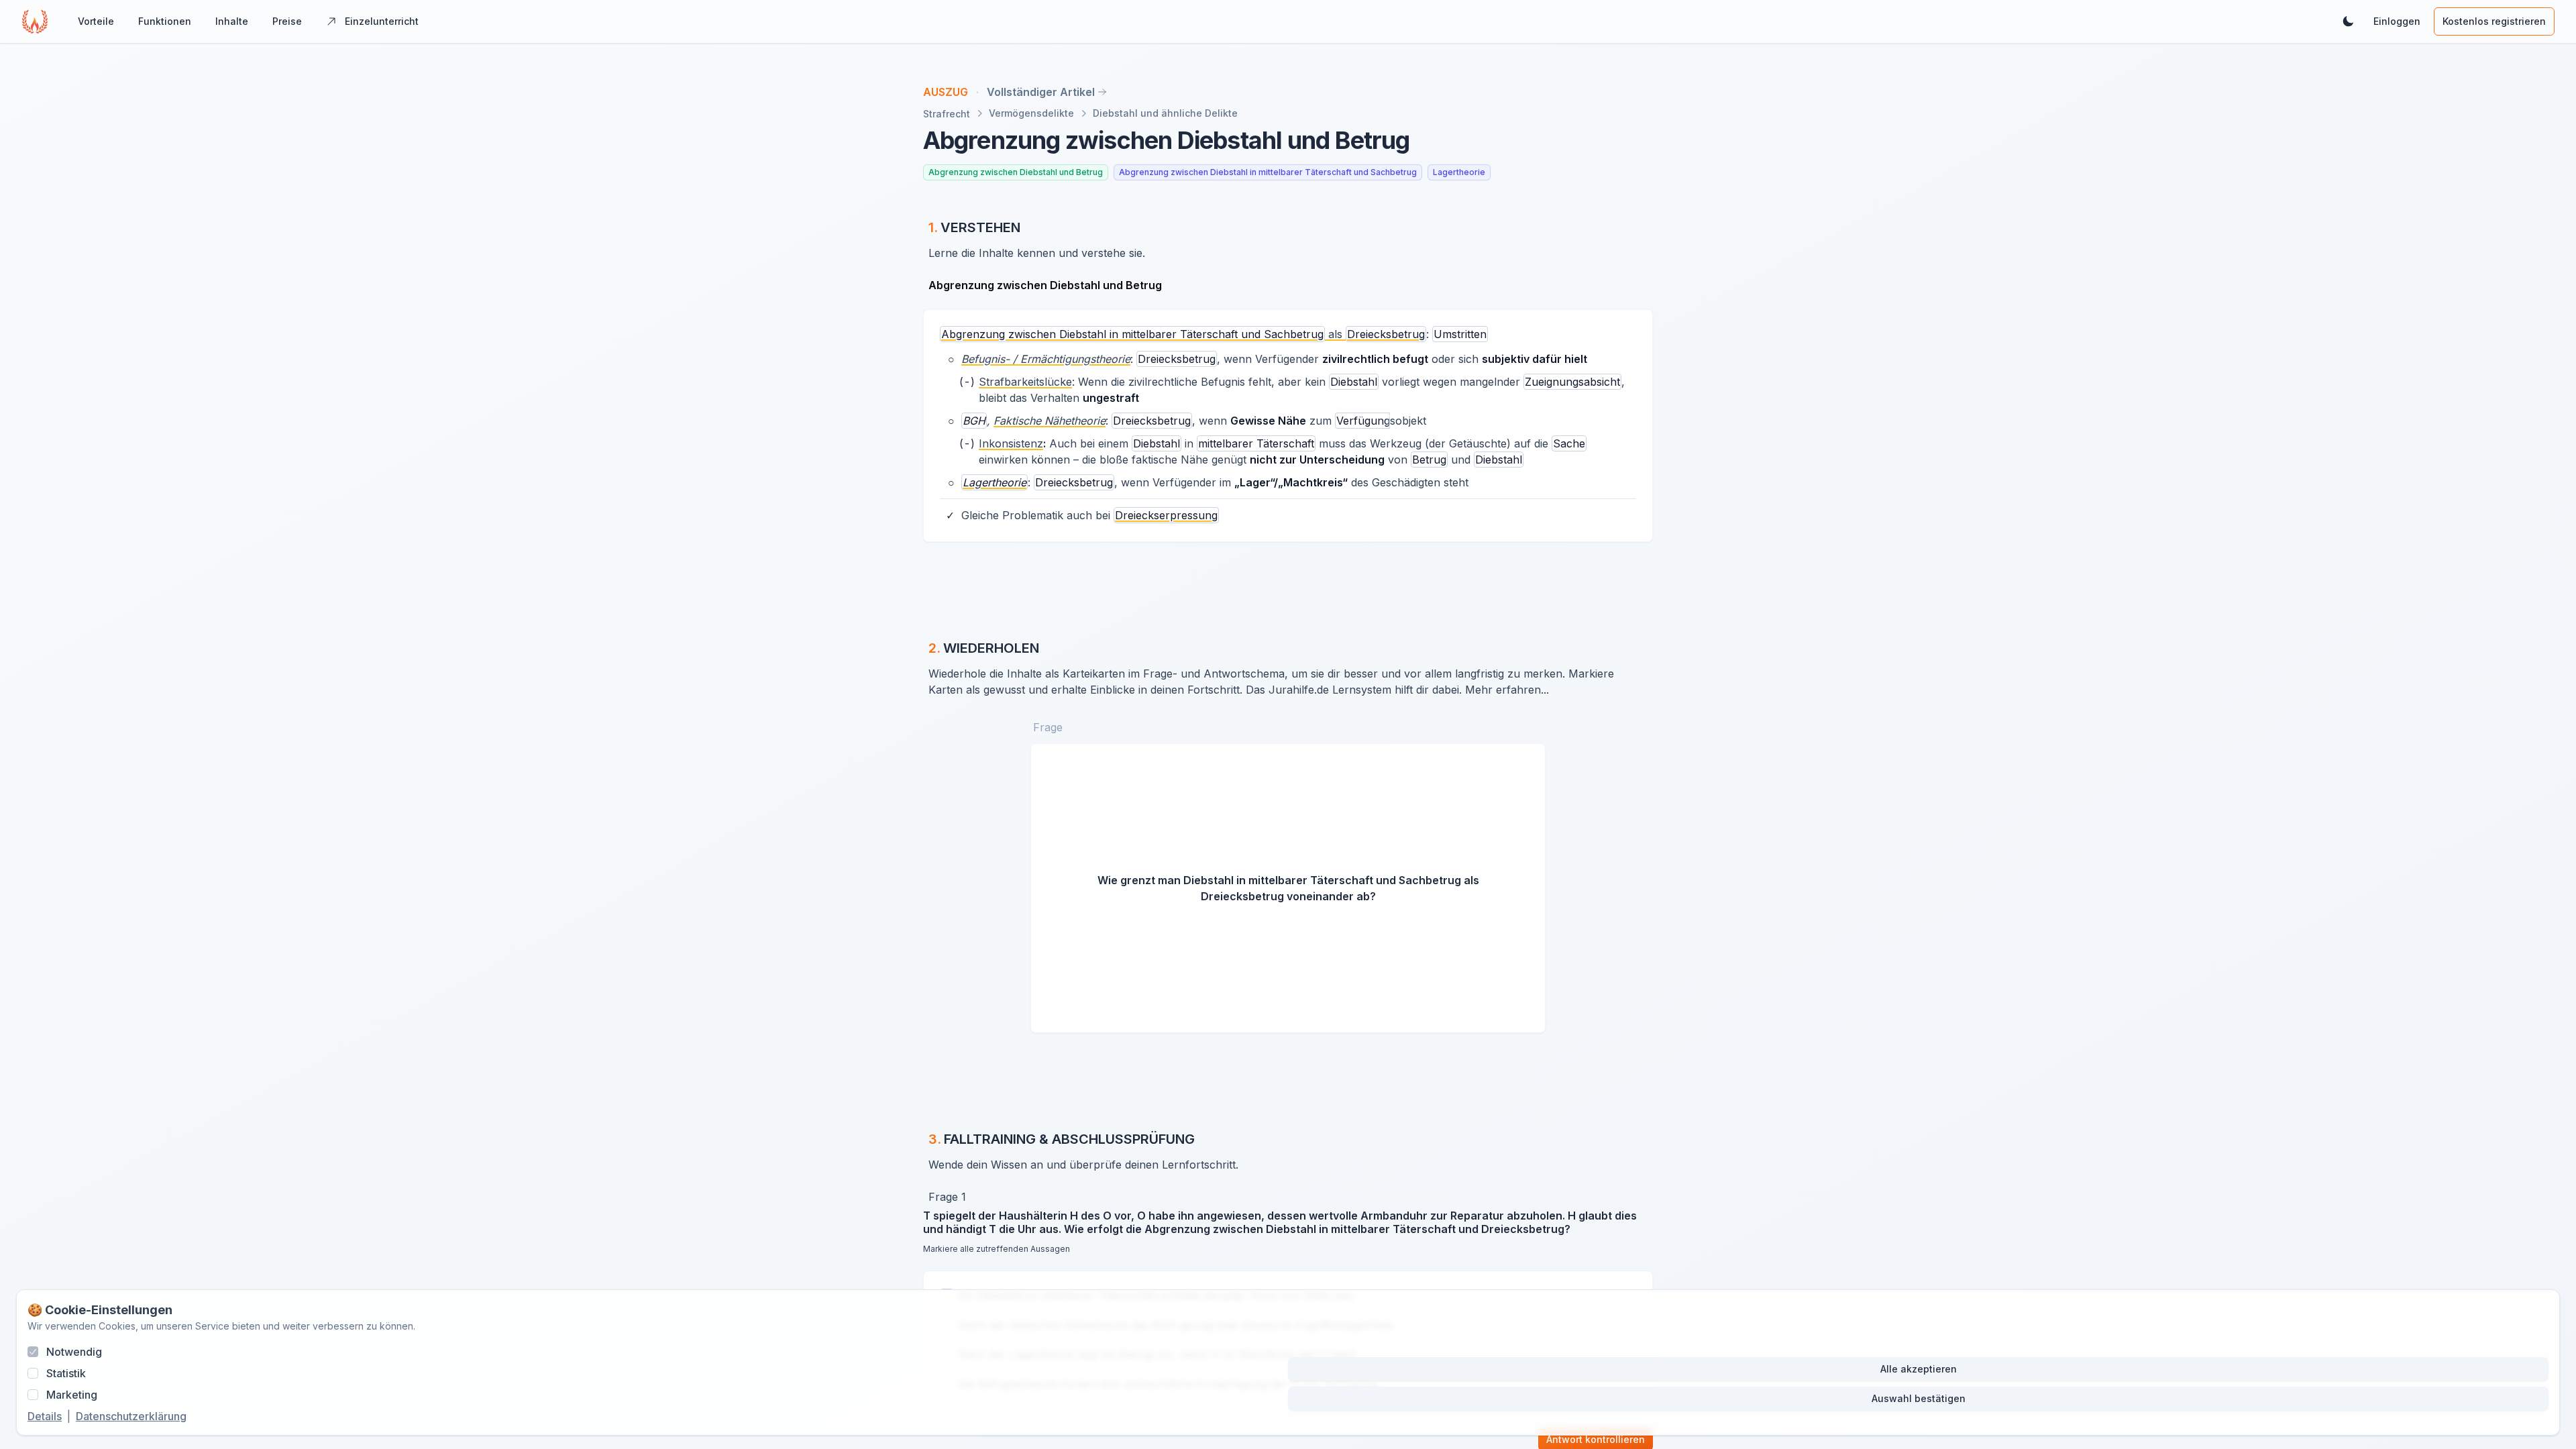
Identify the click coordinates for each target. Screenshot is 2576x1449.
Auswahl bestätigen (1919, 1398)
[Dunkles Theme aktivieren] (2348, 21)
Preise (287, 21)
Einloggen (2397, 21)
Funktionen (165, 21)
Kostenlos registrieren (2494, 21)
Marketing (72, 1395)
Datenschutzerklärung (131, 1416)
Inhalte (232, 21)
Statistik (66, 1373)
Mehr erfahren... (1507, 690)
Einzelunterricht (382, 21)
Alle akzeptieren (1919, 1369)
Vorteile (96, 21)
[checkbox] (33, 1352)
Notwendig (74, 1352)
